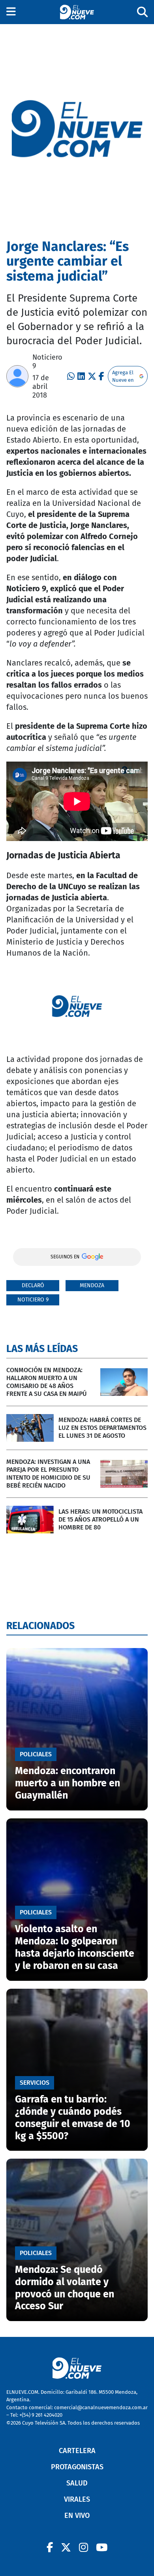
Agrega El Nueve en (123, 376)
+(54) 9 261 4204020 (41, 2415)
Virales (77, 2499)
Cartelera (77, 2451)
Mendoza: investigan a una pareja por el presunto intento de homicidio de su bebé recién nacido (48, 1474)
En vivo (77, 2516)
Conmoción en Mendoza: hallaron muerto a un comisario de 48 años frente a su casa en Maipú (47, 1382)
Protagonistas (77, 2467)
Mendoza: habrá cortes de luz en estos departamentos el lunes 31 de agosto (102, 1428)
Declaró (33, 1285)
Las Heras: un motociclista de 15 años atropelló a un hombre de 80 (100, 1519)
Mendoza (92, 1285)
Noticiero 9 (33, 1300)
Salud (77, 2483)
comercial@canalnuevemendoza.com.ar (101, 2407)
